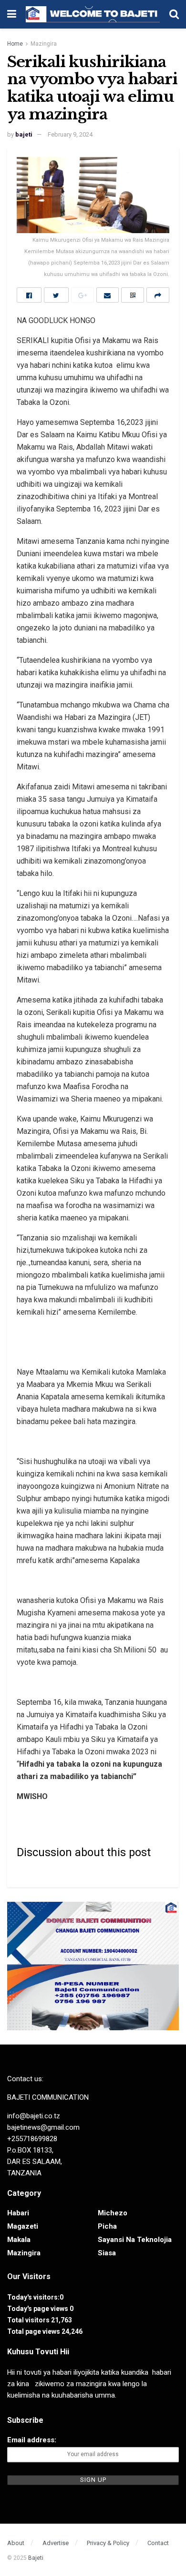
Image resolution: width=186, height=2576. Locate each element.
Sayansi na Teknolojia (135, 2240)
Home (15, 44)
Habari (18, 2213)
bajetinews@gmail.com (43, 2127)
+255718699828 (32, 2139)
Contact (158, 2543)
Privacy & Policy (108, 2543)
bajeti (24, 134)
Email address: (32, 2440)
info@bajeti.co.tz (34, 2116)
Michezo (113, 2213)
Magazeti (23, 2226)
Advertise (56, 2543)
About (16, 2543)
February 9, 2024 (70, 134)
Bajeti (36, 2558)
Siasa (107, 2253)
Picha (107, 2226)
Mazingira (44, 44)
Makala (19, 2240)
